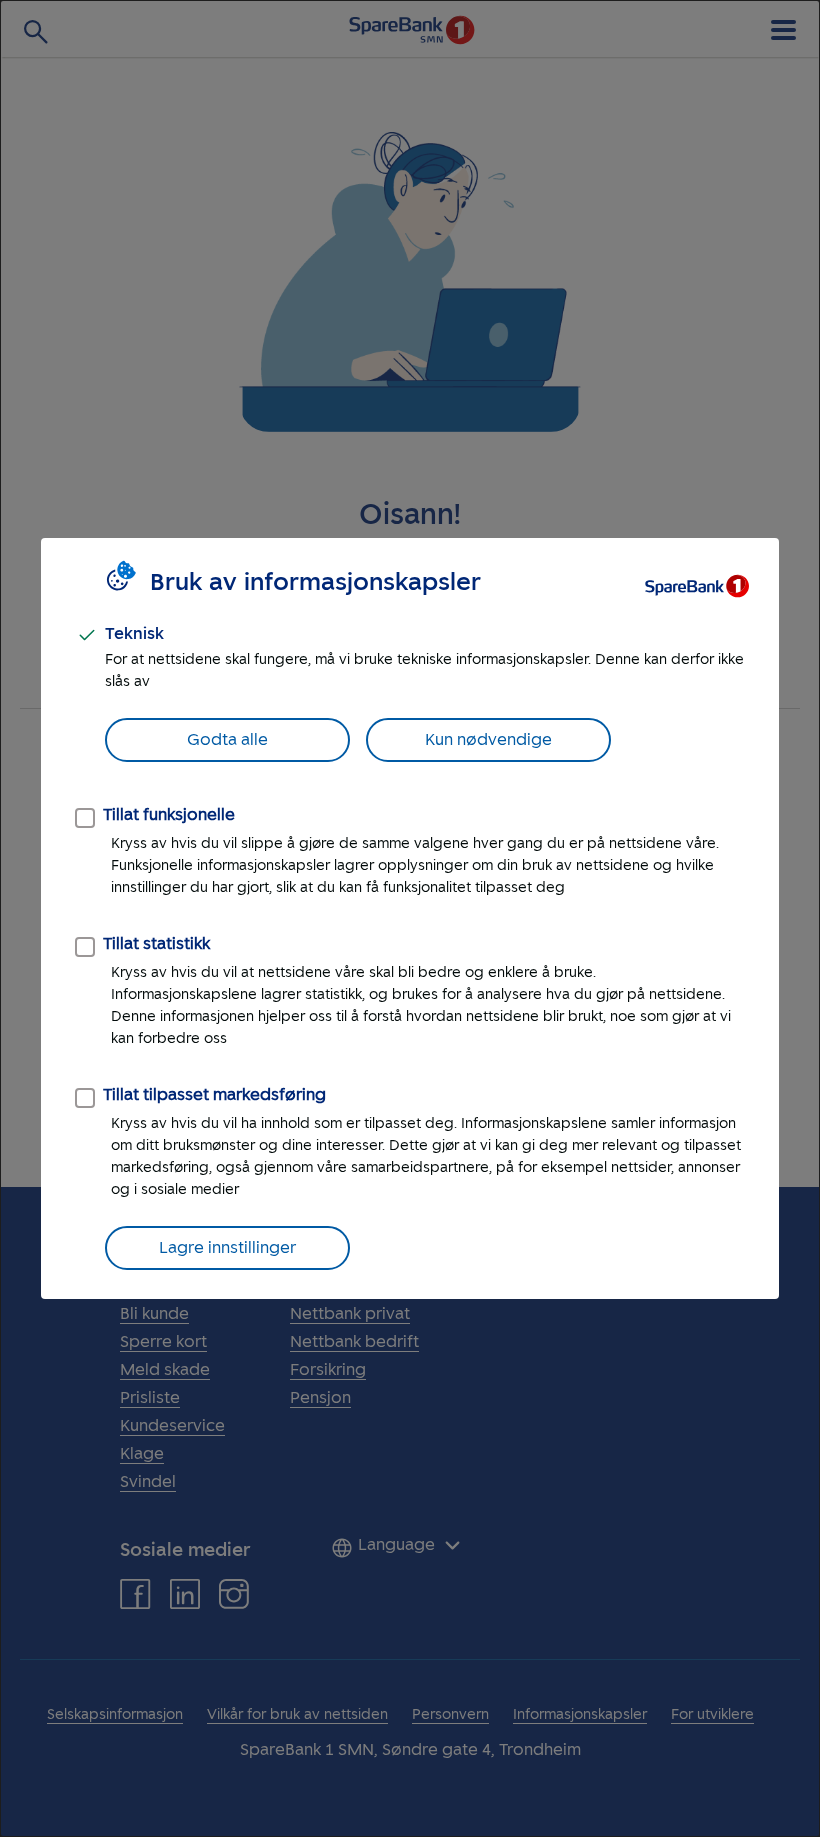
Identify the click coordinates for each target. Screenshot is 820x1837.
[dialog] (410, 918)
